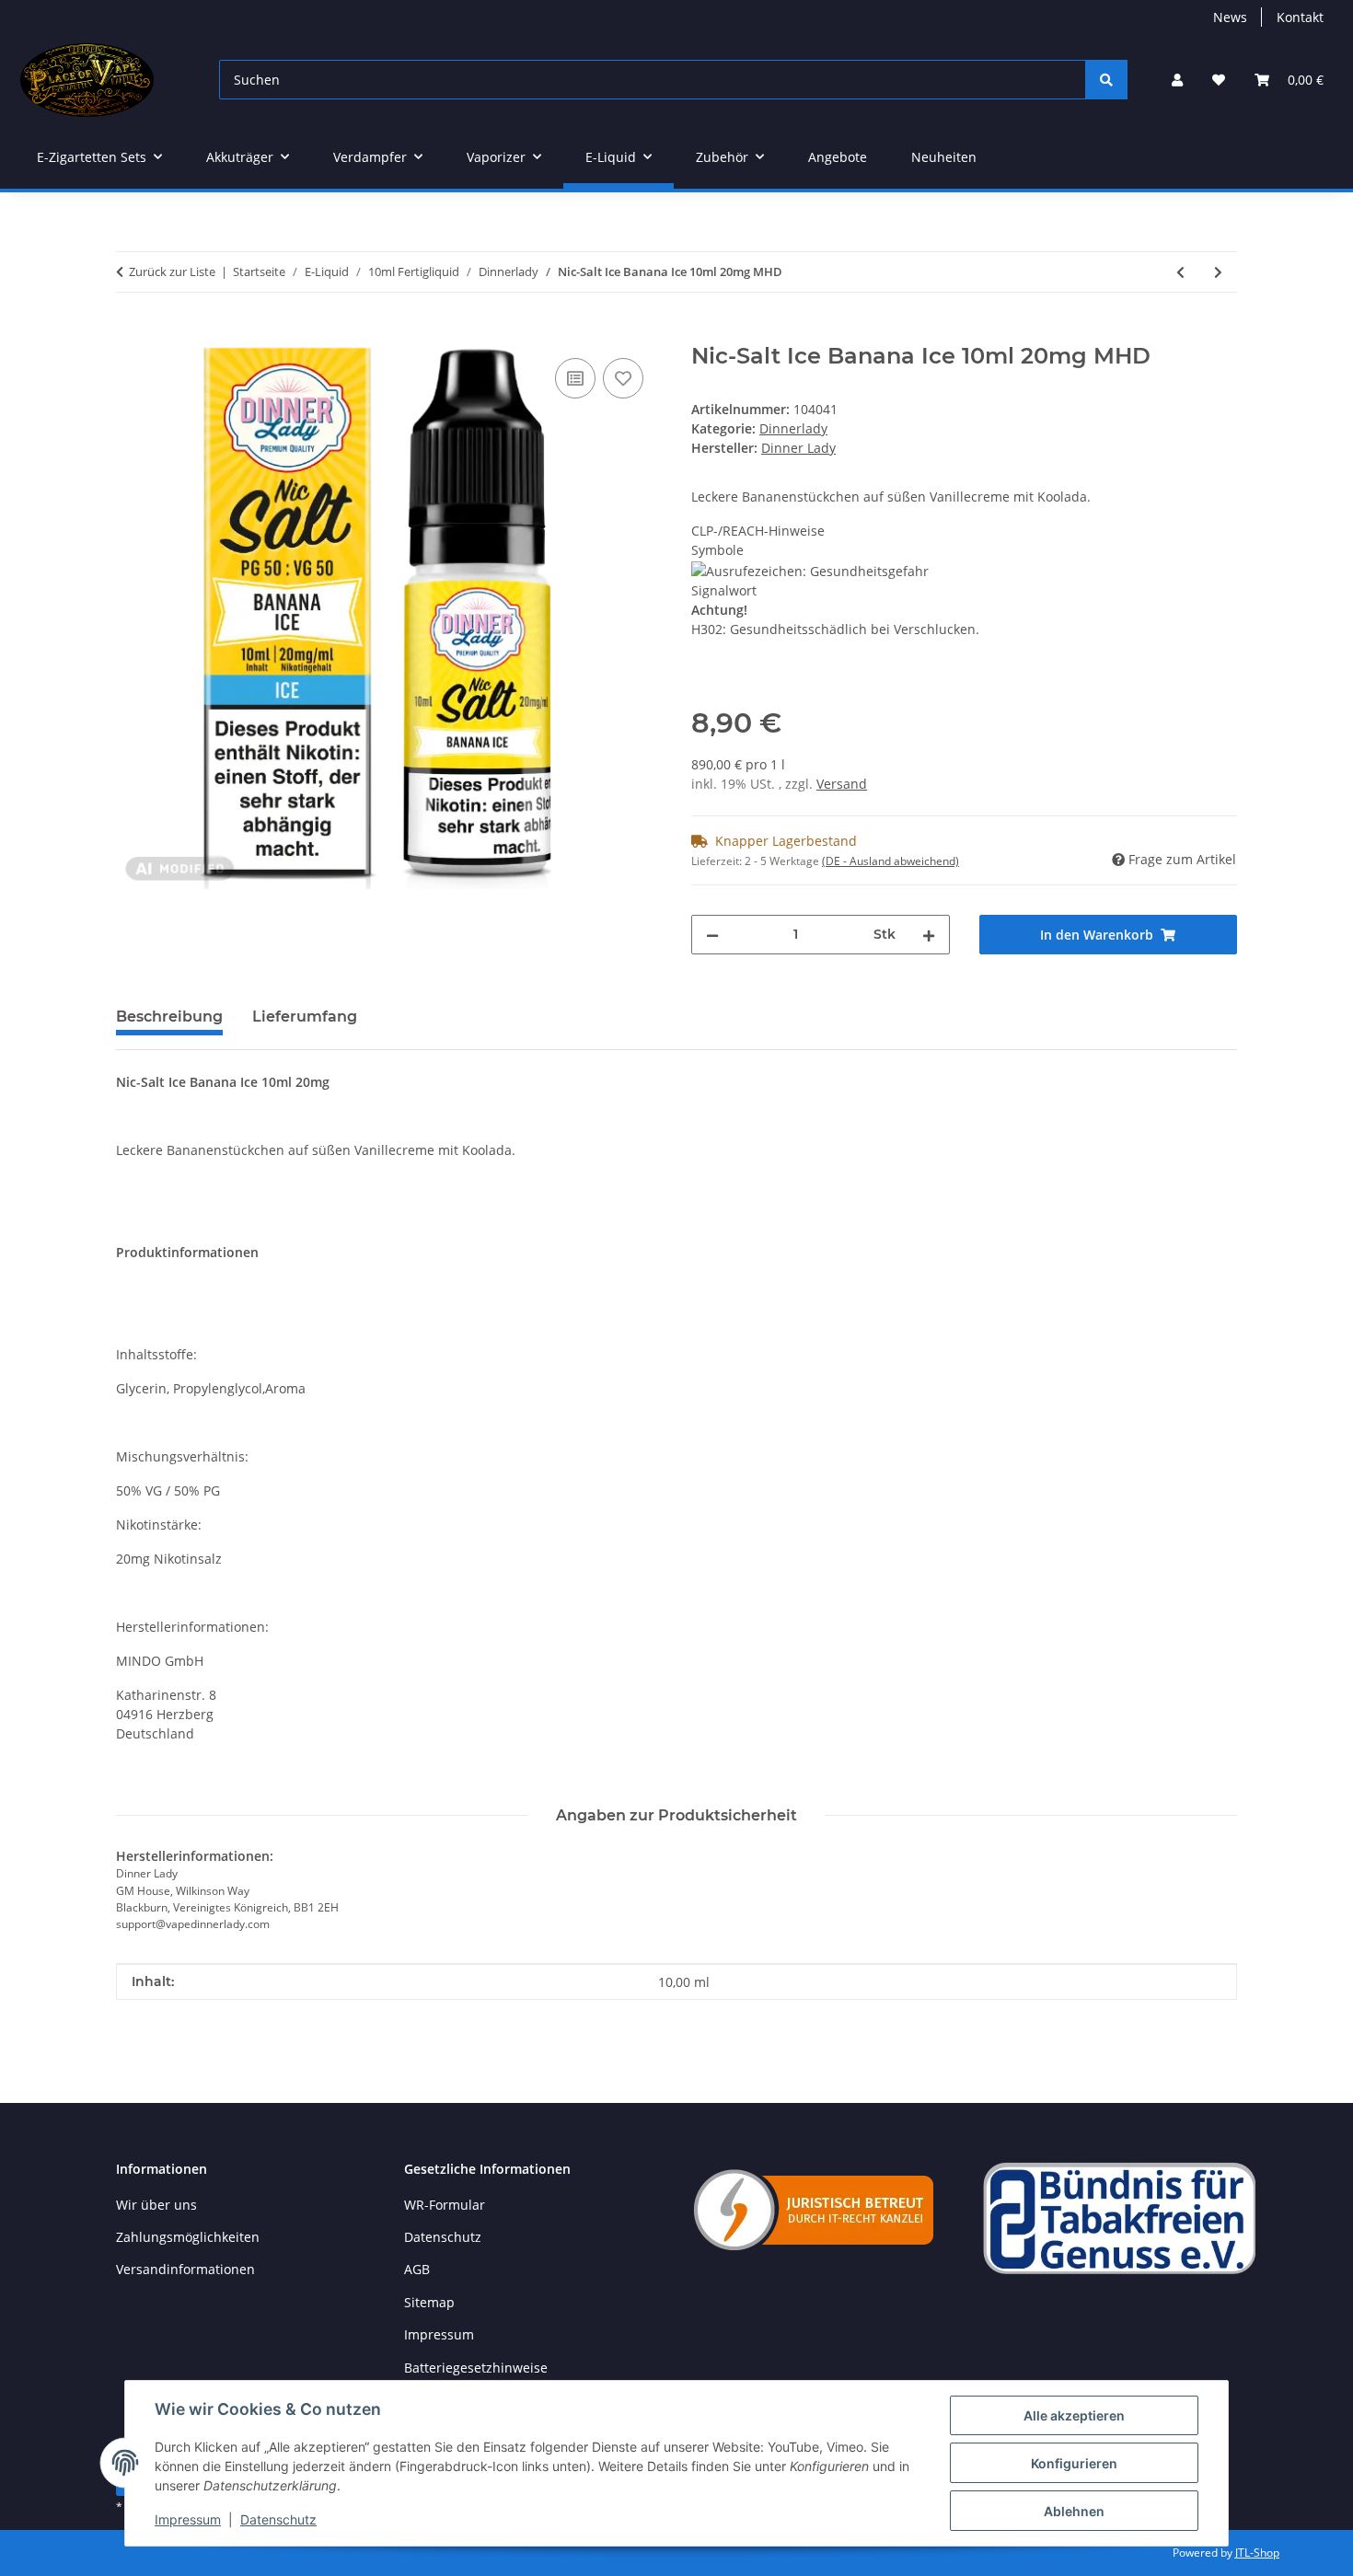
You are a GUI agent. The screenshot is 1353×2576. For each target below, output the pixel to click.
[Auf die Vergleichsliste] (575, 378)
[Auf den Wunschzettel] (623, 378)
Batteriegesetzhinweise (476, 2368)
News (1230, 17)
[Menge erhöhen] (929, 935)
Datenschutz (278, 2519)
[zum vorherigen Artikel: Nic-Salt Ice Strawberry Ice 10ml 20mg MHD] (1180, 272)
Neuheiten (944, 157)
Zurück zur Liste (172, 271)
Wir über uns (156, 2205)
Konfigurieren (1074, 2463)
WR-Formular (445, 2205)
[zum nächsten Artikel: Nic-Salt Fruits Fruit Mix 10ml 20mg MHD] (1218, 272)
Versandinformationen (185, 2269)
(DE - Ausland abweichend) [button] (890, 861)
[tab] (305, 1024)
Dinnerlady (793, 428)
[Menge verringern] (712, 935)
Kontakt (1300, 17)
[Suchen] (1106, 80)
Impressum (188, 2519)
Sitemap (429, 2302)
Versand (842, 784)
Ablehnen (1074, 2511)
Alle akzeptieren (1074, 2415)
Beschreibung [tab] (169, 1017)
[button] (1177, 80)
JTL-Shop (1257, 2553)
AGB (417, 2269)
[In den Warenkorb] (131, 333)
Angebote (838, 157)
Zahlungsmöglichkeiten (188, 2237)
